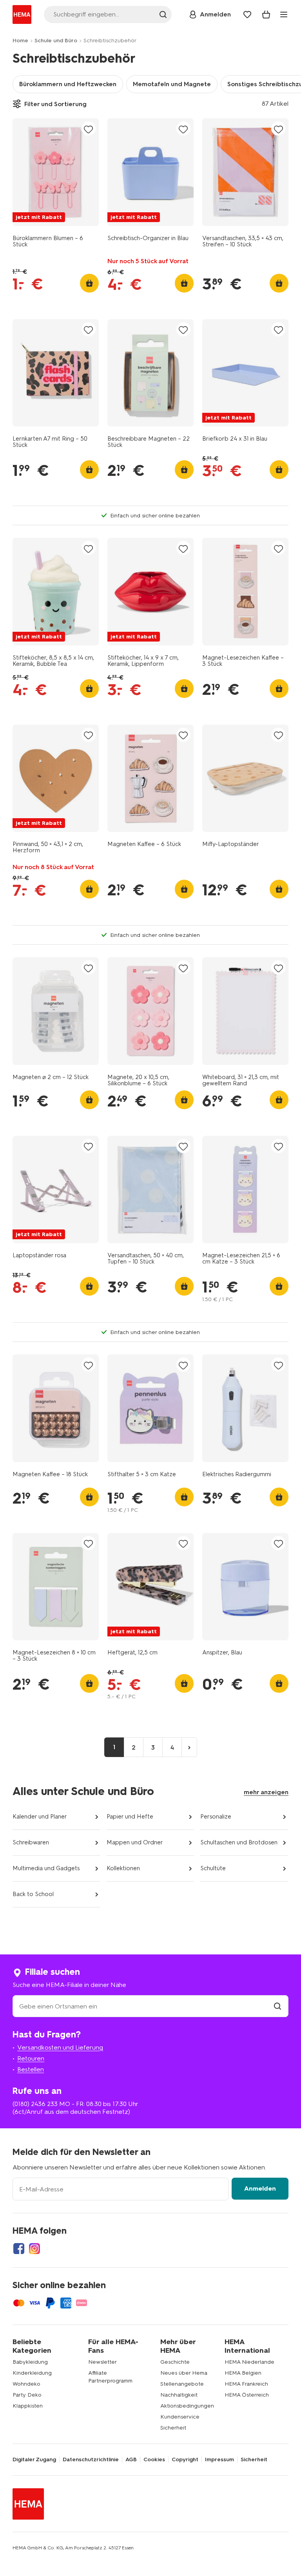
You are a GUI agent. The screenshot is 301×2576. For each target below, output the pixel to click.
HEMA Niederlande (249, 2362)
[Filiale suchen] (277, 2006)
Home (20, 41)
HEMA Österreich (247, 2395)
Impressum (219, 2460)
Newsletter (102, 2362)
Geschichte (175, 2362)
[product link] (56, 172)
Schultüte (213, 1868)
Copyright (185, 2460)
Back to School (33, 1894)
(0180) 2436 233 (35, 2104)
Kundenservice (180, 2417)
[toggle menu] (284, 14)
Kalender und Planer (40, 1817)
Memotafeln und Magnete (172, 84)
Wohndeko (26, 2384)
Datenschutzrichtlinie (91, 2460)
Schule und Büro (56, 41)
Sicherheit (173, 2428)
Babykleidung (30, 2362)
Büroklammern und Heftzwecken (68, 84)
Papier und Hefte (130, 1817)
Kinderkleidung (32, 2373)
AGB (131, 2460)
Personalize (216, 1817)
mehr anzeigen (266, 1792)
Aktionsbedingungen (187, 2406)
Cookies (154, 2460)
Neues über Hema (184, 2373)
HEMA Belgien (243, 2373)
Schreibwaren (31, 1842)
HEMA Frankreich (246, 2384)
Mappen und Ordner (135, 1842)
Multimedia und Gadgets (46, 1868)
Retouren (31, 2058)
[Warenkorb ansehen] (266, 14)
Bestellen (31, 2069)
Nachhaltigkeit (179, 2395)
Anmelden (260, 2188)
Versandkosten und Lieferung (60, 2047)
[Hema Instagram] (34, 2249)
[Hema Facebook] (19, 2249)
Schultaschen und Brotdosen (239, 1842)
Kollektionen (123, 1868)
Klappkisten (28, 2406)
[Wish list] (247, 14)
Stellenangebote (182, 2384)
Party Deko (27, 2395)
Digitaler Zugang (34, 2460)
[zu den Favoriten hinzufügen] (89, 129)
